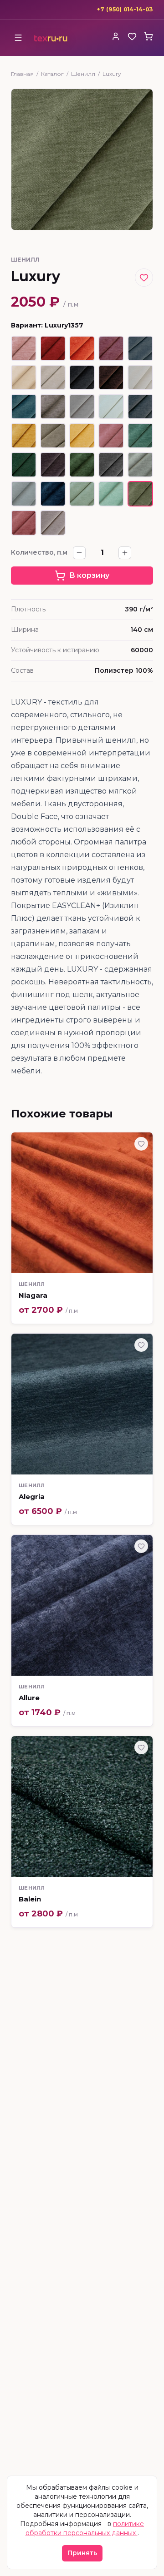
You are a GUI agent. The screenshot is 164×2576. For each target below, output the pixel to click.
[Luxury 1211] (24, 436)
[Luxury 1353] (82, 494)
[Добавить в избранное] (144, 278)
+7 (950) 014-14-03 (125, 9)
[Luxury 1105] (24, 377)
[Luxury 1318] (111, 465)
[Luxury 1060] (111, 348)
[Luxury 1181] (111, 407)
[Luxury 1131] (111, 377)
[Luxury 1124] (53, 377)
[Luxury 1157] (24, 407)
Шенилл (83, 74)
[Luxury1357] (140, 494)
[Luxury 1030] (24, 348)
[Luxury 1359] (24, 523)
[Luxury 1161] (53, 407)
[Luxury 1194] (53, 523)
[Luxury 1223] (53, 436)
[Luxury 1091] (140, 348)
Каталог (52, 74)
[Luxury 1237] (82, 436)
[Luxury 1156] (140, 377)
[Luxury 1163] (82, 407)
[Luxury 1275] (24, 465)
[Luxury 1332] (140, 465)
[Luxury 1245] (140, 436)
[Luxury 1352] (53, 494)
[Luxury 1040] (53, 348)
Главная (22, 74)
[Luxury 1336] (24, 494)
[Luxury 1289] (53, 465)
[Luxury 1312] (82, 465)
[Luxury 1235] (111, 436)
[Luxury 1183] (140, 407)
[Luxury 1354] (111, 494)
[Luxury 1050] (82, 348)
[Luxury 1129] (82, 377)
